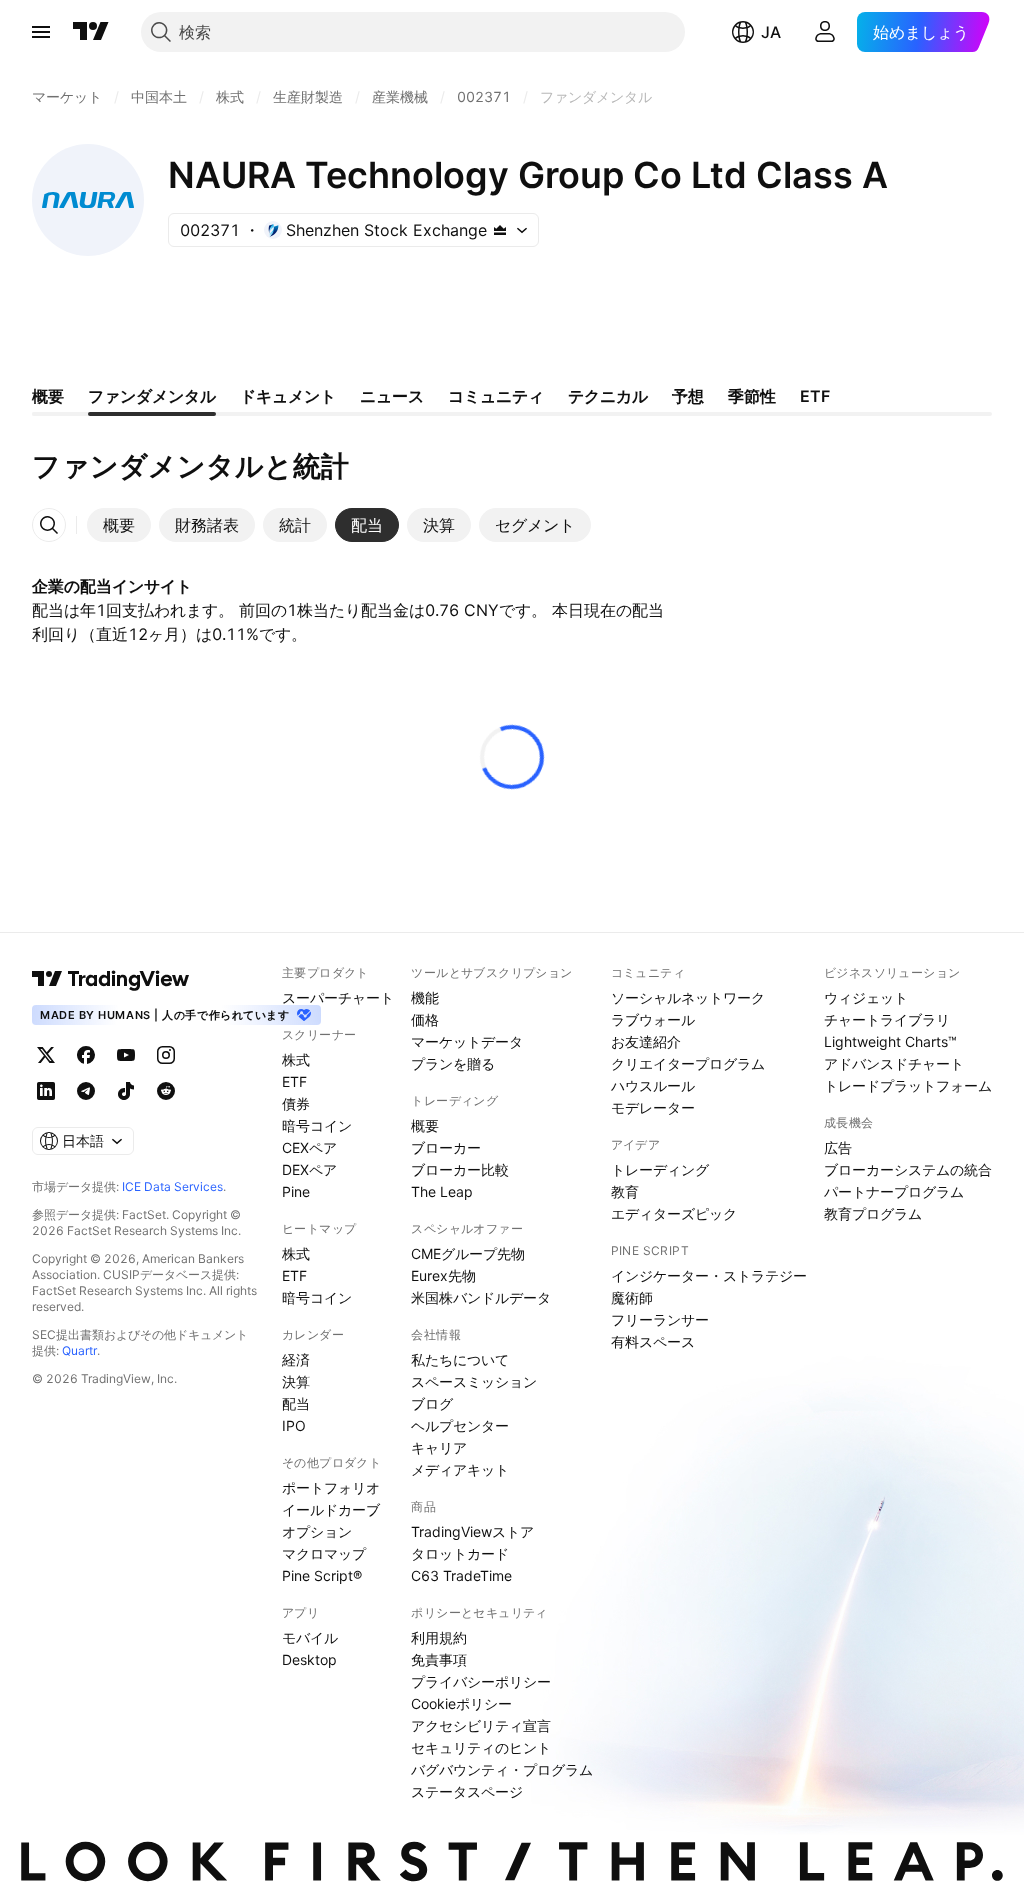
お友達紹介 (646, 1041)
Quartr (79, 1350)
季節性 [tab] (752, 396)
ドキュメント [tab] (288, 396)
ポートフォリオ (331, 1487)
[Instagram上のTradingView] (166, 1055)
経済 (296, 1359)
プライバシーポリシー (481, 1681)
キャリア (439, 1447)
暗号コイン (317, 1125)
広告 (838, 1147)
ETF (294, 1081)
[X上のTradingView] (46, 1055)
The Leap (442, 1191)
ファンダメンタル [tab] (152, 396)
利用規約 (439, 1637)
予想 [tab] (688, 396)
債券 (296, 1103)
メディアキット (460, 1469)
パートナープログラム (894, 1191)
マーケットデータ (467, 1041)
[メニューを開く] (41, 32)
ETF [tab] (815, 396)
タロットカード (460, 1553)
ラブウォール (653, 1019)
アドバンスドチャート (894, 1063)
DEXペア (309, 1169)
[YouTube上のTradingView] (126, 1055)
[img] (500, 230)
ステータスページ (467, 1791)
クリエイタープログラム (688, 1063)
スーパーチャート (338, 997)
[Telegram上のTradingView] (86, 1091)
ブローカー (446, 1147)
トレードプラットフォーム (908, 1085)
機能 (425, 997)
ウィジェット (866, 997)
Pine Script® (322, 1575)
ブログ (432, 1403)
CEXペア (309, 1147)
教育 (625, 1191)
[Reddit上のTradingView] (166, 1091)
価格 (425, 1019)
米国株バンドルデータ (481, 1297)
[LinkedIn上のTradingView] (46, 1091)
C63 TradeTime (461, 1575)
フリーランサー (660, 1319)
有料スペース (653, 1341)
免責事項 (439, 1659)
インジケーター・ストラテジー (709, 1275)
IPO (294, 1425)
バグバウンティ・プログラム (502, 1769)
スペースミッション (474, 1381)
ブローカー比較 (460, 1169)
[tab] (119, 525)
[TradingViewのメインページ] (91, 32)
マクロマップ (324, 1553)
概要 (425, 1125)
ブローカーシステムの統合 (908, 1169)
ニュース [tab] (392, 396)
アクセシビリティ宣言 (481, 1725)
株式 (296, 1059)
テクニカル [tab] (608, 396)
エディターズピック (674, 1213)
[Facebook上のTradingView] (86, 1055)
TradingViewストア (472, 1531)
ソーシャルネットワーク (688, 997)
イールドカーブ (331, 1509)
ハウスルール (653, 1085)
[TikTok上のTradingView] (126, 1091)
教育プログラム (873, 1213)
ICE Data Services (172, 1186)
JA (771, 32)
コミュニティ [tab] (496, 396)
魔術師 (632, 1297)
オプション (317, 1531)
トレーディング (660, 1169)
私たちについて (460, 1359)
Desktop (309, 1659)
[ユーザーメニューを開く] (825, 32)
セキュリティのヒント (481, 1747)
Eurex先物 (443, 1275)
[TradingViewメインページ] (111, 979)
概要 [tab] (48, 396)
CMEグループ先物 (468, 1253)
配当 (296, 1403)
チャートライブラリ (887, 1019)
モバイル (310, 1637)
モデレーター (653, 1107)
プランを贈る (453, 1063)
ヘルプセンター (460, 1425)
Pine (296, 1191)
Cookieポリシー (461, 1703)
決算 (296, 1381)
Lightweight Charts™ (890, 1041)
